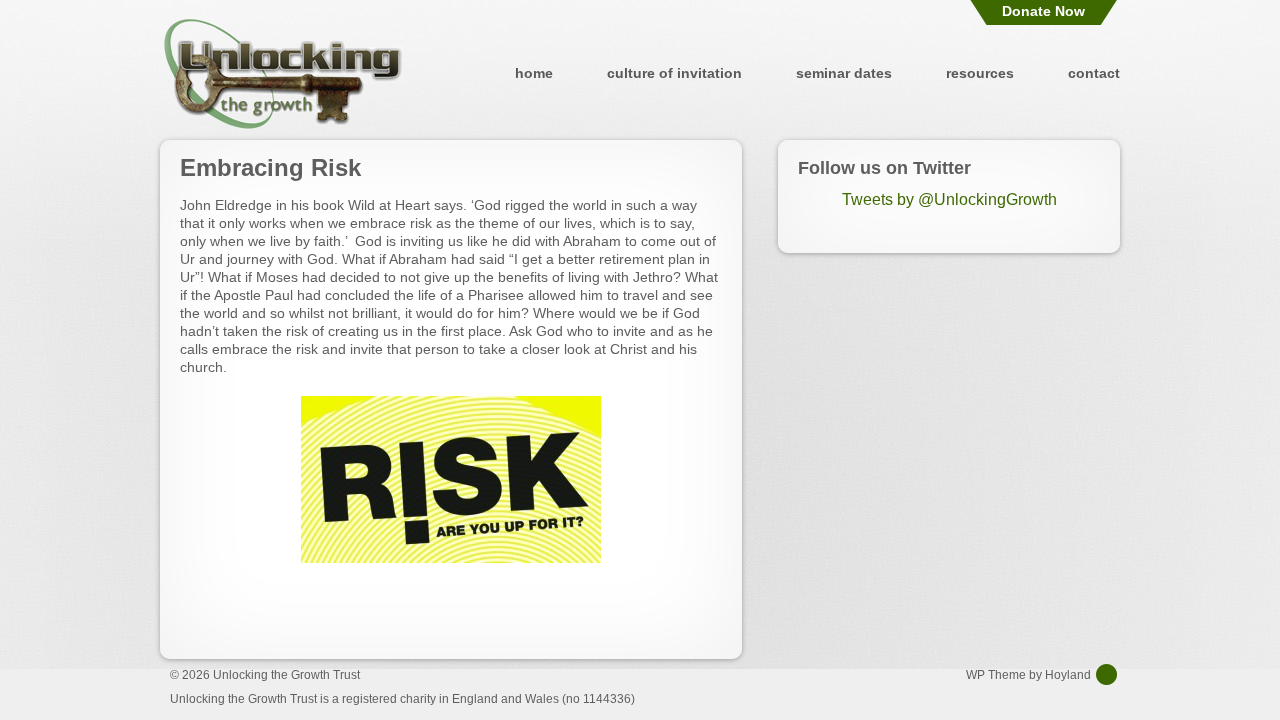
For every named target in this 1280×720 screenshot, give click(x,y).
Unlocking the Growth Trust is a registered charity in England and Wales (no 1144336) (402, 699)
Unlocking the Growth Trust (283, 73)
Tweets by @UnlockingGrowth (949, 199)
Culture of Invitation (674, 73)
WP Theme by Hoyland (1028, 675)
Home (534, 73)
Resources (980, 73)
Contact (1094, 73)
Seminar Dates (844, 73)
